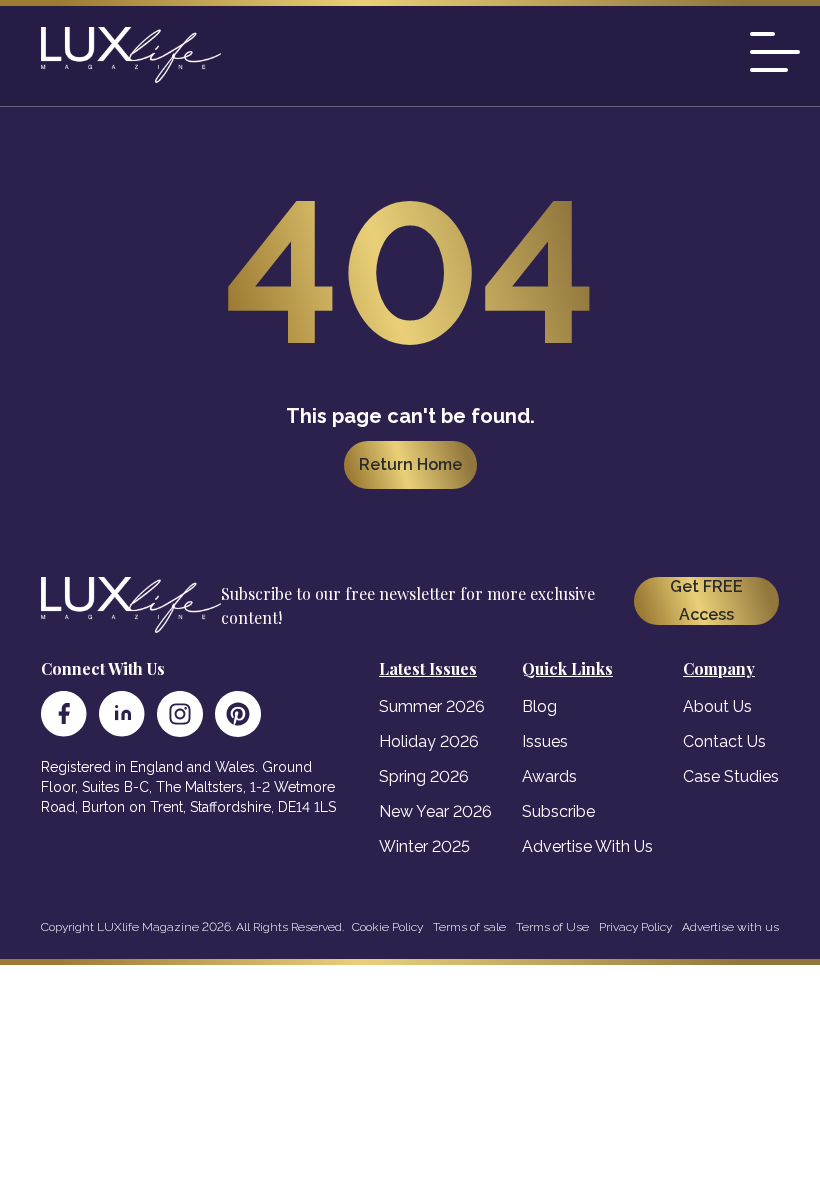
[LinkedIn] (122, 714)
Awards (549, 776)
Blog (539, 706)
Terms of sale (469, 927)
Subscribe (558, 811)
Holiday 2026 (429, 741)
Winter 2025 (424, 846)
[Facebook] (64, 714)
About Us (717, 706)
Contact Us (724, 741)
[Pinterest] (238, 714)
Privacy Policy (635, 927)
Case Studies (731, 776)
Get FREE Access (706, 600)
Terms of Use (552, 927)
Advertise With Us (587, 846)
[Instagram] (180, 714)
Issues (545, 741)
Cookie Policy (387, 927)
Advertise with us (730, 927)
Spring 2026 (424, 776)
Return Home (410, 464)
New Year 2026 (435, 811)
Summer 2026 (432, 706)
